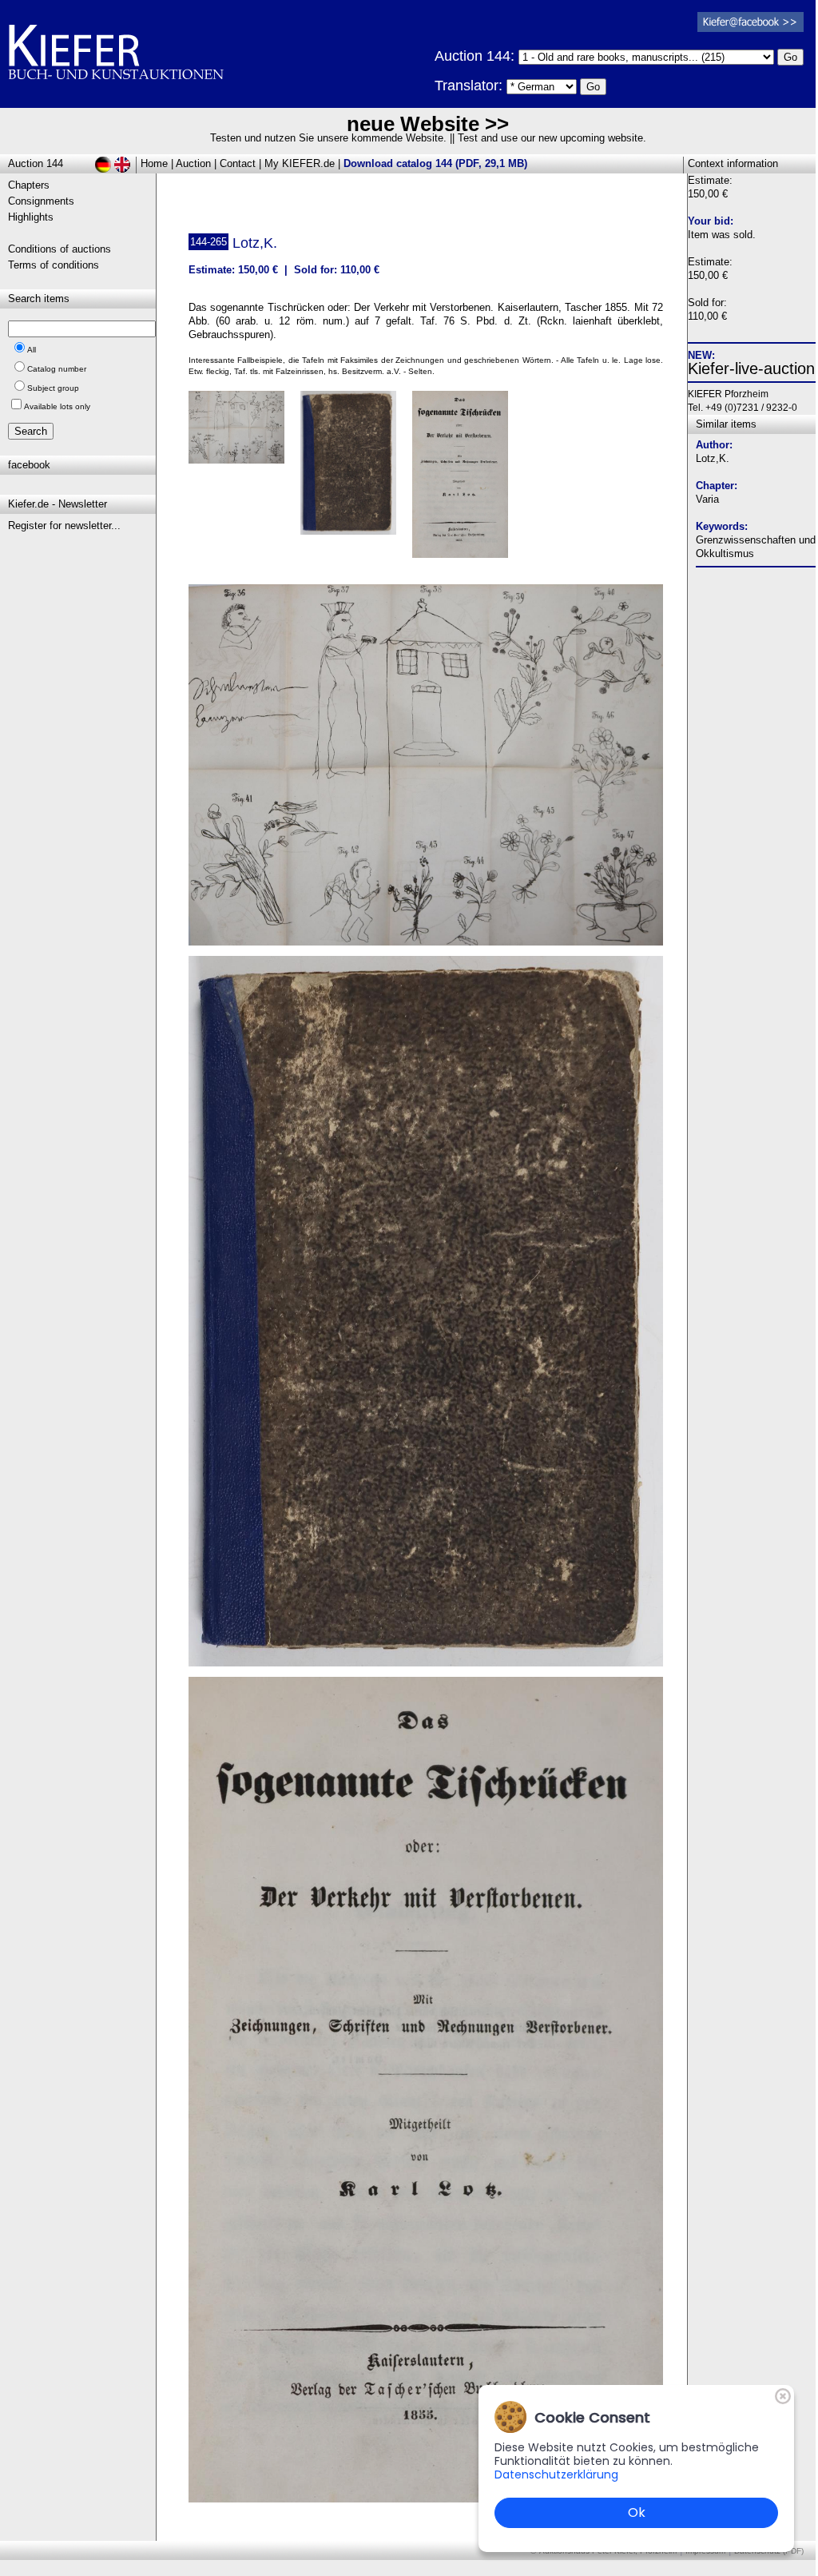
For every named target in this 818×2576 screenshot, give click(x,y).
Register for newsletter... (64, 526)
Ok (637, 2512)
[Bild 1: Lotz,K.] (242, 433)
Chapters (29, 185)
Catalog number (57, 369)
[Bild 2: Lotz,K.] (354, 469)
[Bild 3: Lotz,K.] (466, 480)
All (32, 350)
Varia (707, 499)
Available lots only (57, 406)
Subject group (53, 388)
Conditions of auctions (60, 249)
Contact (238, 163)
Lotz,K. (713, 458)
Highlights (31, 217)
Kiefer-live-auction (751, 368)
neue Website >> (428, 124)
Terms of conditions (54, 265)
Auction (193, 163)
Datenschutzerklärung (556, 2474)
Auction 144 (36, 163)
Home (154, 163)
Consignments (41, 201)
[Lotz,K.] (426, 942)
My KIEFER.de (300, 163)
